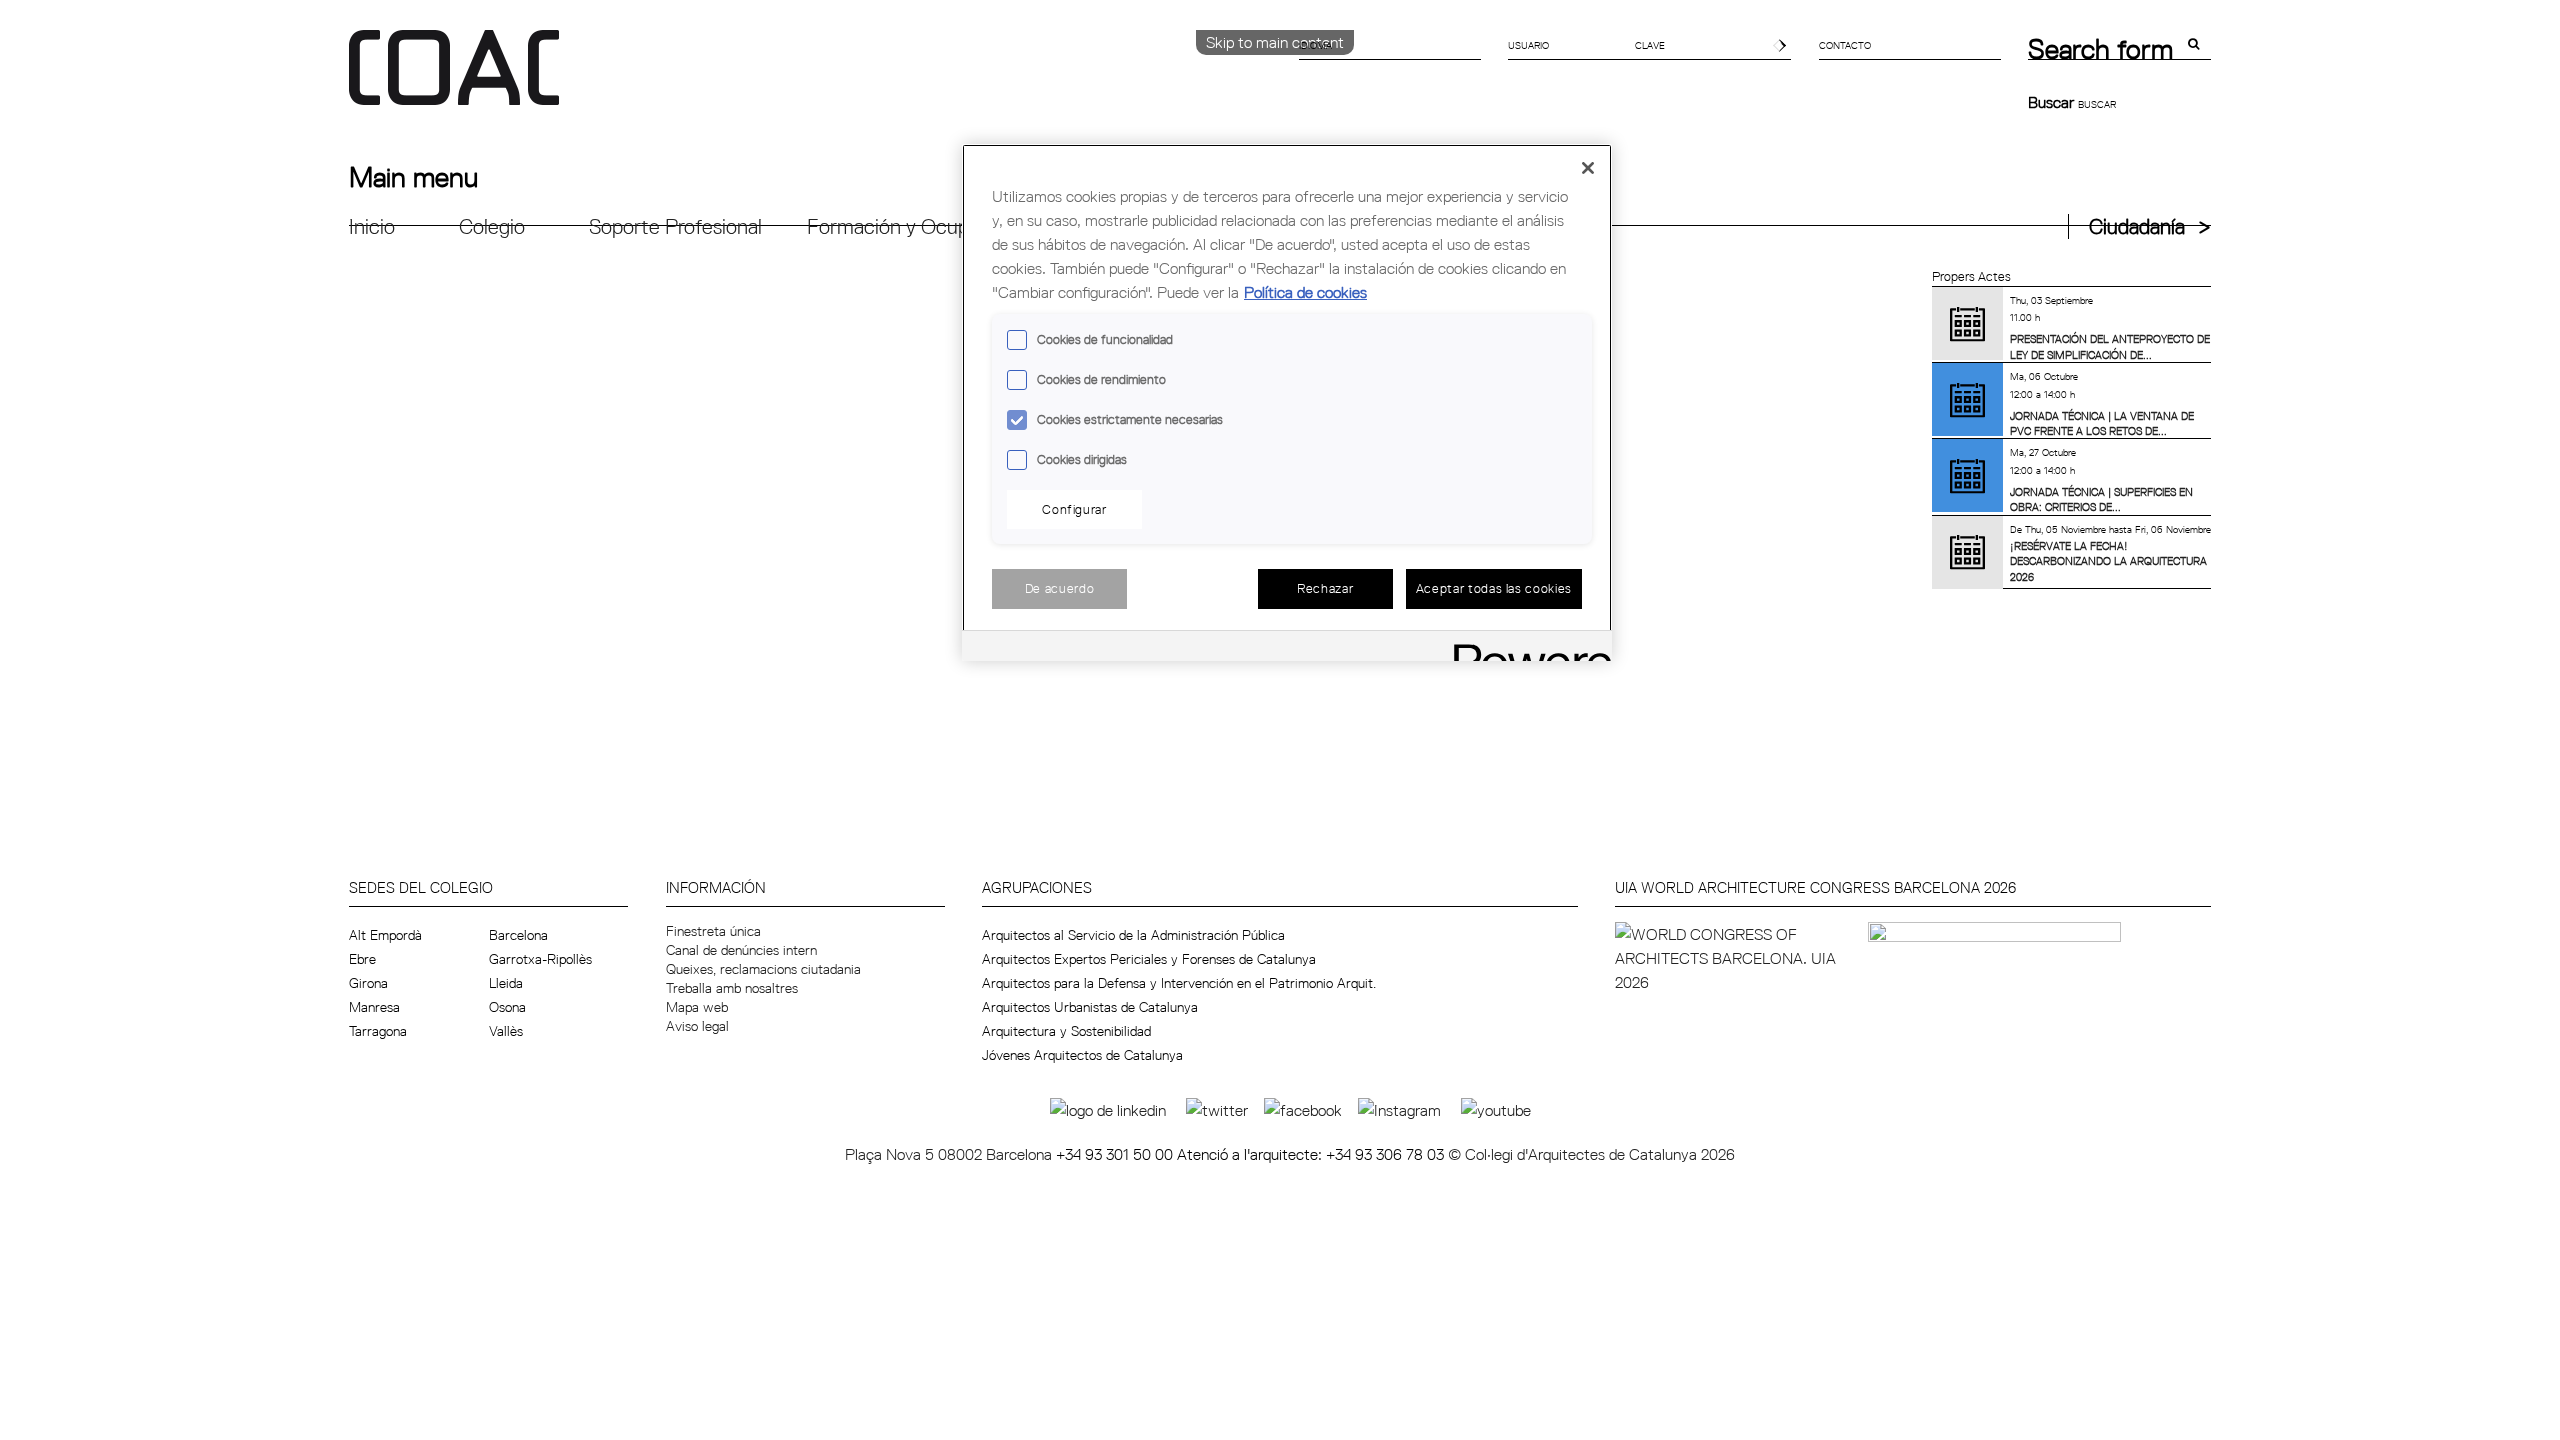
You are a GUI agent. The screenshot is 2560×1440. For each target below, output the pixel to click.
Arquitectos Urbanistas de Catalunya (1090, 1007)
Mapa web (697, 1007)
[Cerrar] (1588, 168)
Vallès (506, 1031)
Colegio (492, 226)
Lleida (506, 983)
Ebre (362, 959)
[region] (1287, 402)
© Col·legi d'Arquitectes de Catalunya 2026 (1591, 1154)
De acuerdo (1060, 588)
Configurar (1074, 509)
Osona (507, 1007)
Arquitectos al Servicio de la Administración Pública (1133, 935)
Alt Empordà (385, 935)
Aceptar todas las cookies (1494, 588)
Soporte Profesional (675, 226)
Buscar (2053, 102)
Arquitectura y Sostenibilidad (1066, 1031)
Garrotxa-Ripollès (540, 959)
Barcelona (518, 935)
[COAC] (814, 79)
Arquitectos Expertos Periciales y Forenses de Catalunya (1149, 959)
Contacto (1845, 45)
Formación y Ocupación (911, 226)
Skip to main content (1275, 42)
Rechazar (1325, 588)
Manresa (374, 1007)
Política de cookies (1305, 292)
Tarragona (378, 1031)
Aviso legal (697, 1026)
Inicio (372, 226)
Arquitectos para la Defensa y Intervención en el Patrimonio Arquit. (1179, 983)
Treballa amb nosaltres (732, 988)
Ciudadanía (2137, 226)
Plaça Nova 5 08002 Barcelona (950, 1154)
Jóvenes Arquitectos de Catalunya (1082, 1055)
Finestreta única (713, 931)
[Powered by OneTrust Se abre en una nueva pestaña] (1526, 648)
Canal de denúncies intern (741, 950)
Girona (368, 983)
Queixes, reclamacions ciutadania (763, 969)
